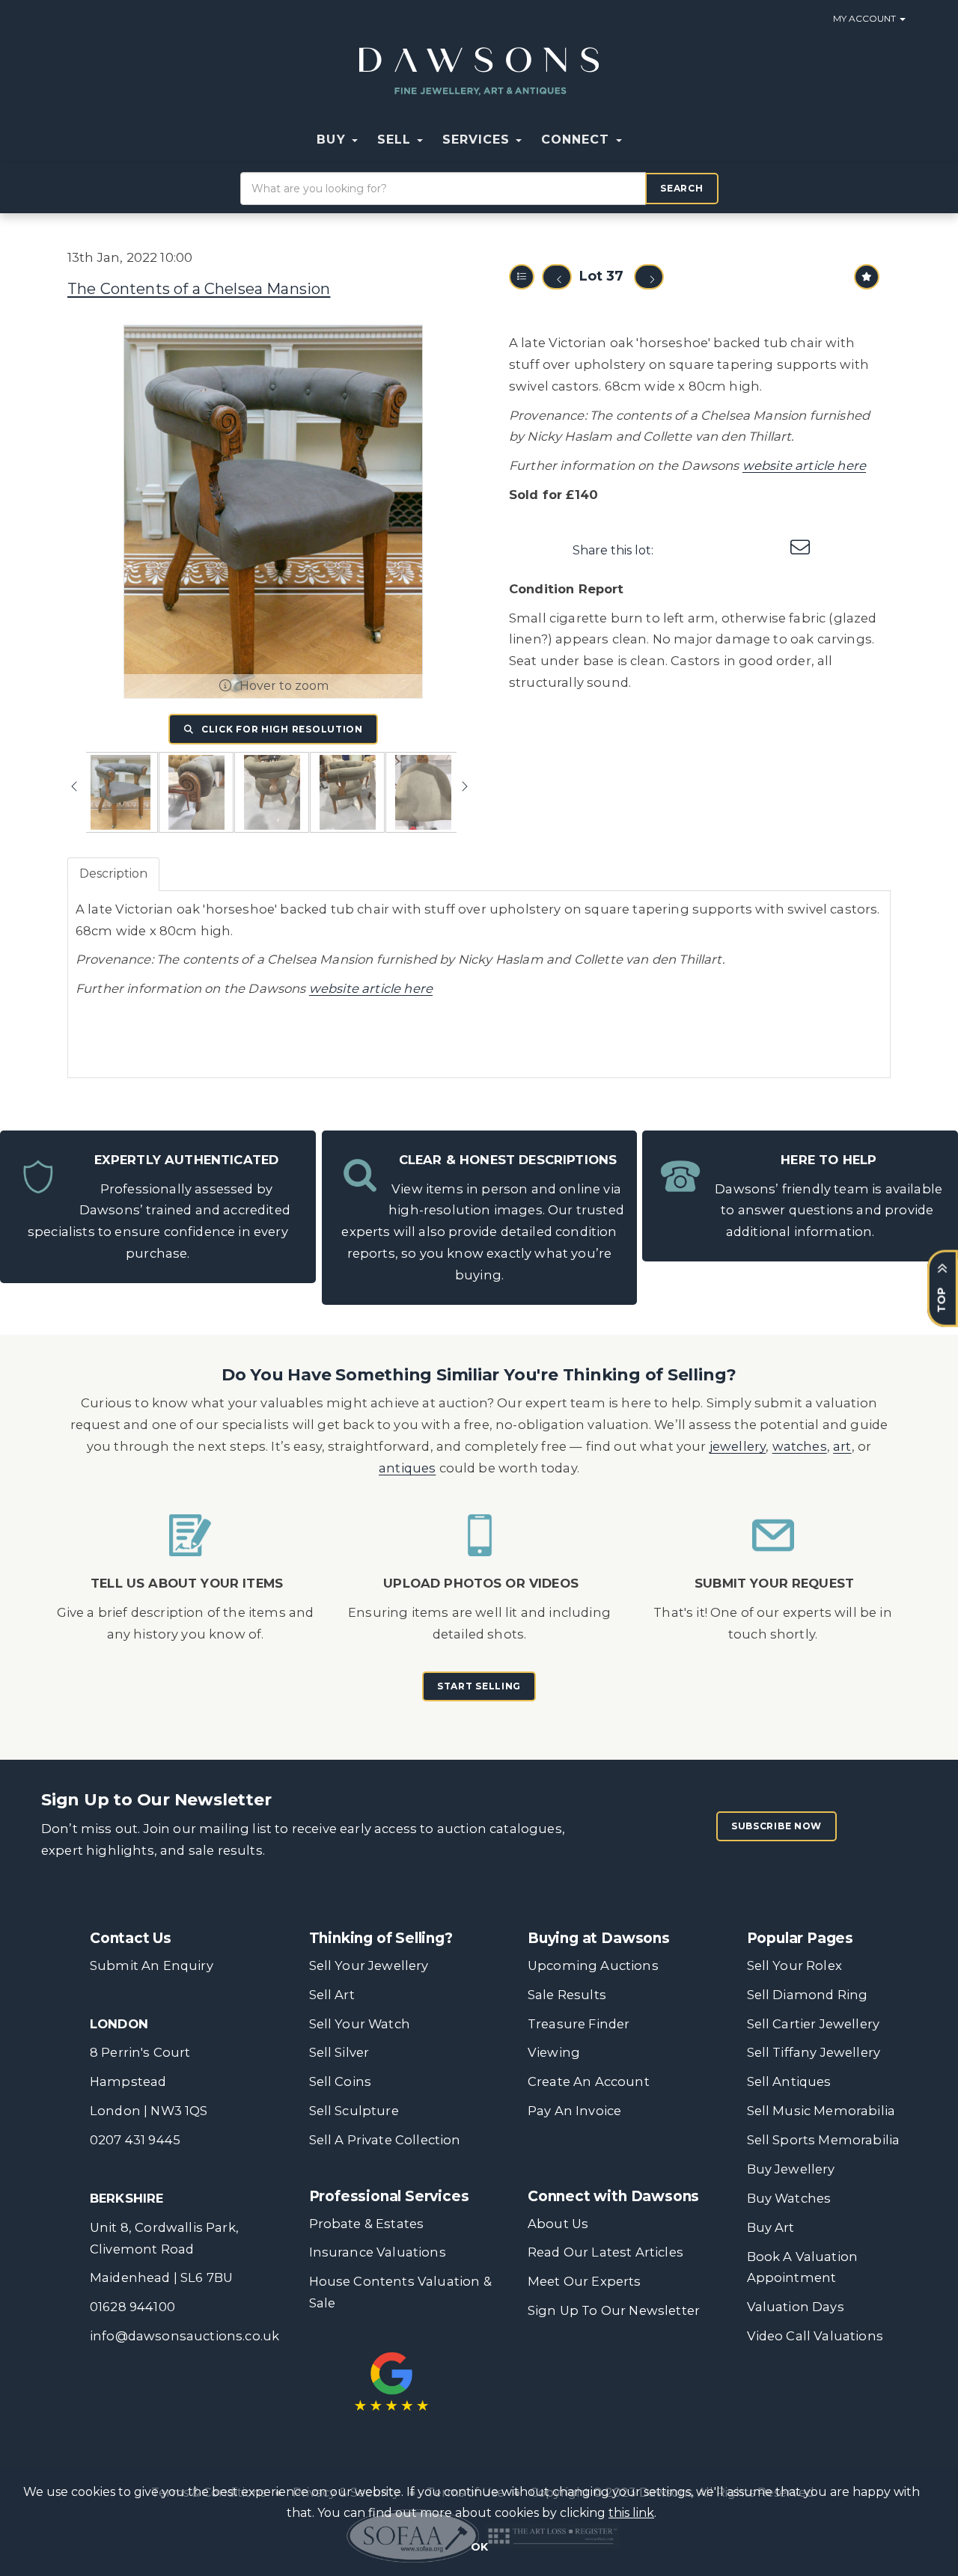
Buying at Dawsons (599, 1938)
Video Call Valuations (815, 2336)
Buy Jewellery (791, 2169)
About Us (558, 2224)
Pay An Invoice (574, 2111)
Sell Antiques (789, 2081)
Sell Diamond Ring (808, 1995)
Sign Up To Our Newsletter (614, 2310)
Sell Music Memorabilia (821, 2111)
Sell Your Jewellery (369, 1965)
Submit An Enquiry (152, 1965)
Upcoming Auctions (593, 1965)
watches (800, 1446)
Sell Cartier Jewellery (814, 2024)
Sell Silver (339, 2052)
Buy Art (771, 2227)
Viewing (554, 2052)
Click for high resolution (281, 729)
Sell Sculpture (354, 2111)
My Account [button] (866, 18)
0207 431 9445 (135, 2140)
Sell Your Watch (360, 2024)
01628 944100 (132, 2307)
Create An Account (589, 2081)
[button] (641, 140)
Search (681, 188)
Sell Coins (341, 2081)
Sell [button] (396, 140)
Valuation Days (796, 2307)
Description (113, 874)
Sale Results (567, 1995)
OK (479, 2547)
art (842, 1446)
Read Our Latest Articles (605, 2252)
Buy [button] (333, 140)
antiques (407, 1468)
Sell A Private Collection (385, 2140)
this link (631, 2513)
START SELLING (479, 1686)
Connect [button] (577, 140)
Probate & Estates (367, 2224)
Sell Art (332, 1995)
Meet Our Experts (585, 2281)
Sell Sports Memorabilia (824, 2140)
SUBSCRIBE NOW (777, 1826)
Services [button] (478, 140)
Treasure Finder (579, 2024)
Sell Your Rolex (794, 1965)
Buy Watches (789, 2198)
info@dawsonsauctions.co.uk (184, 2336)
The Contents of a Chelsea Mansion (199, 289)
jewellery (738, 1446)
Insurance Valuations (378, 2252)
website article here (804, 465)
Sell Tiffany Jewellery (814, 2052)
